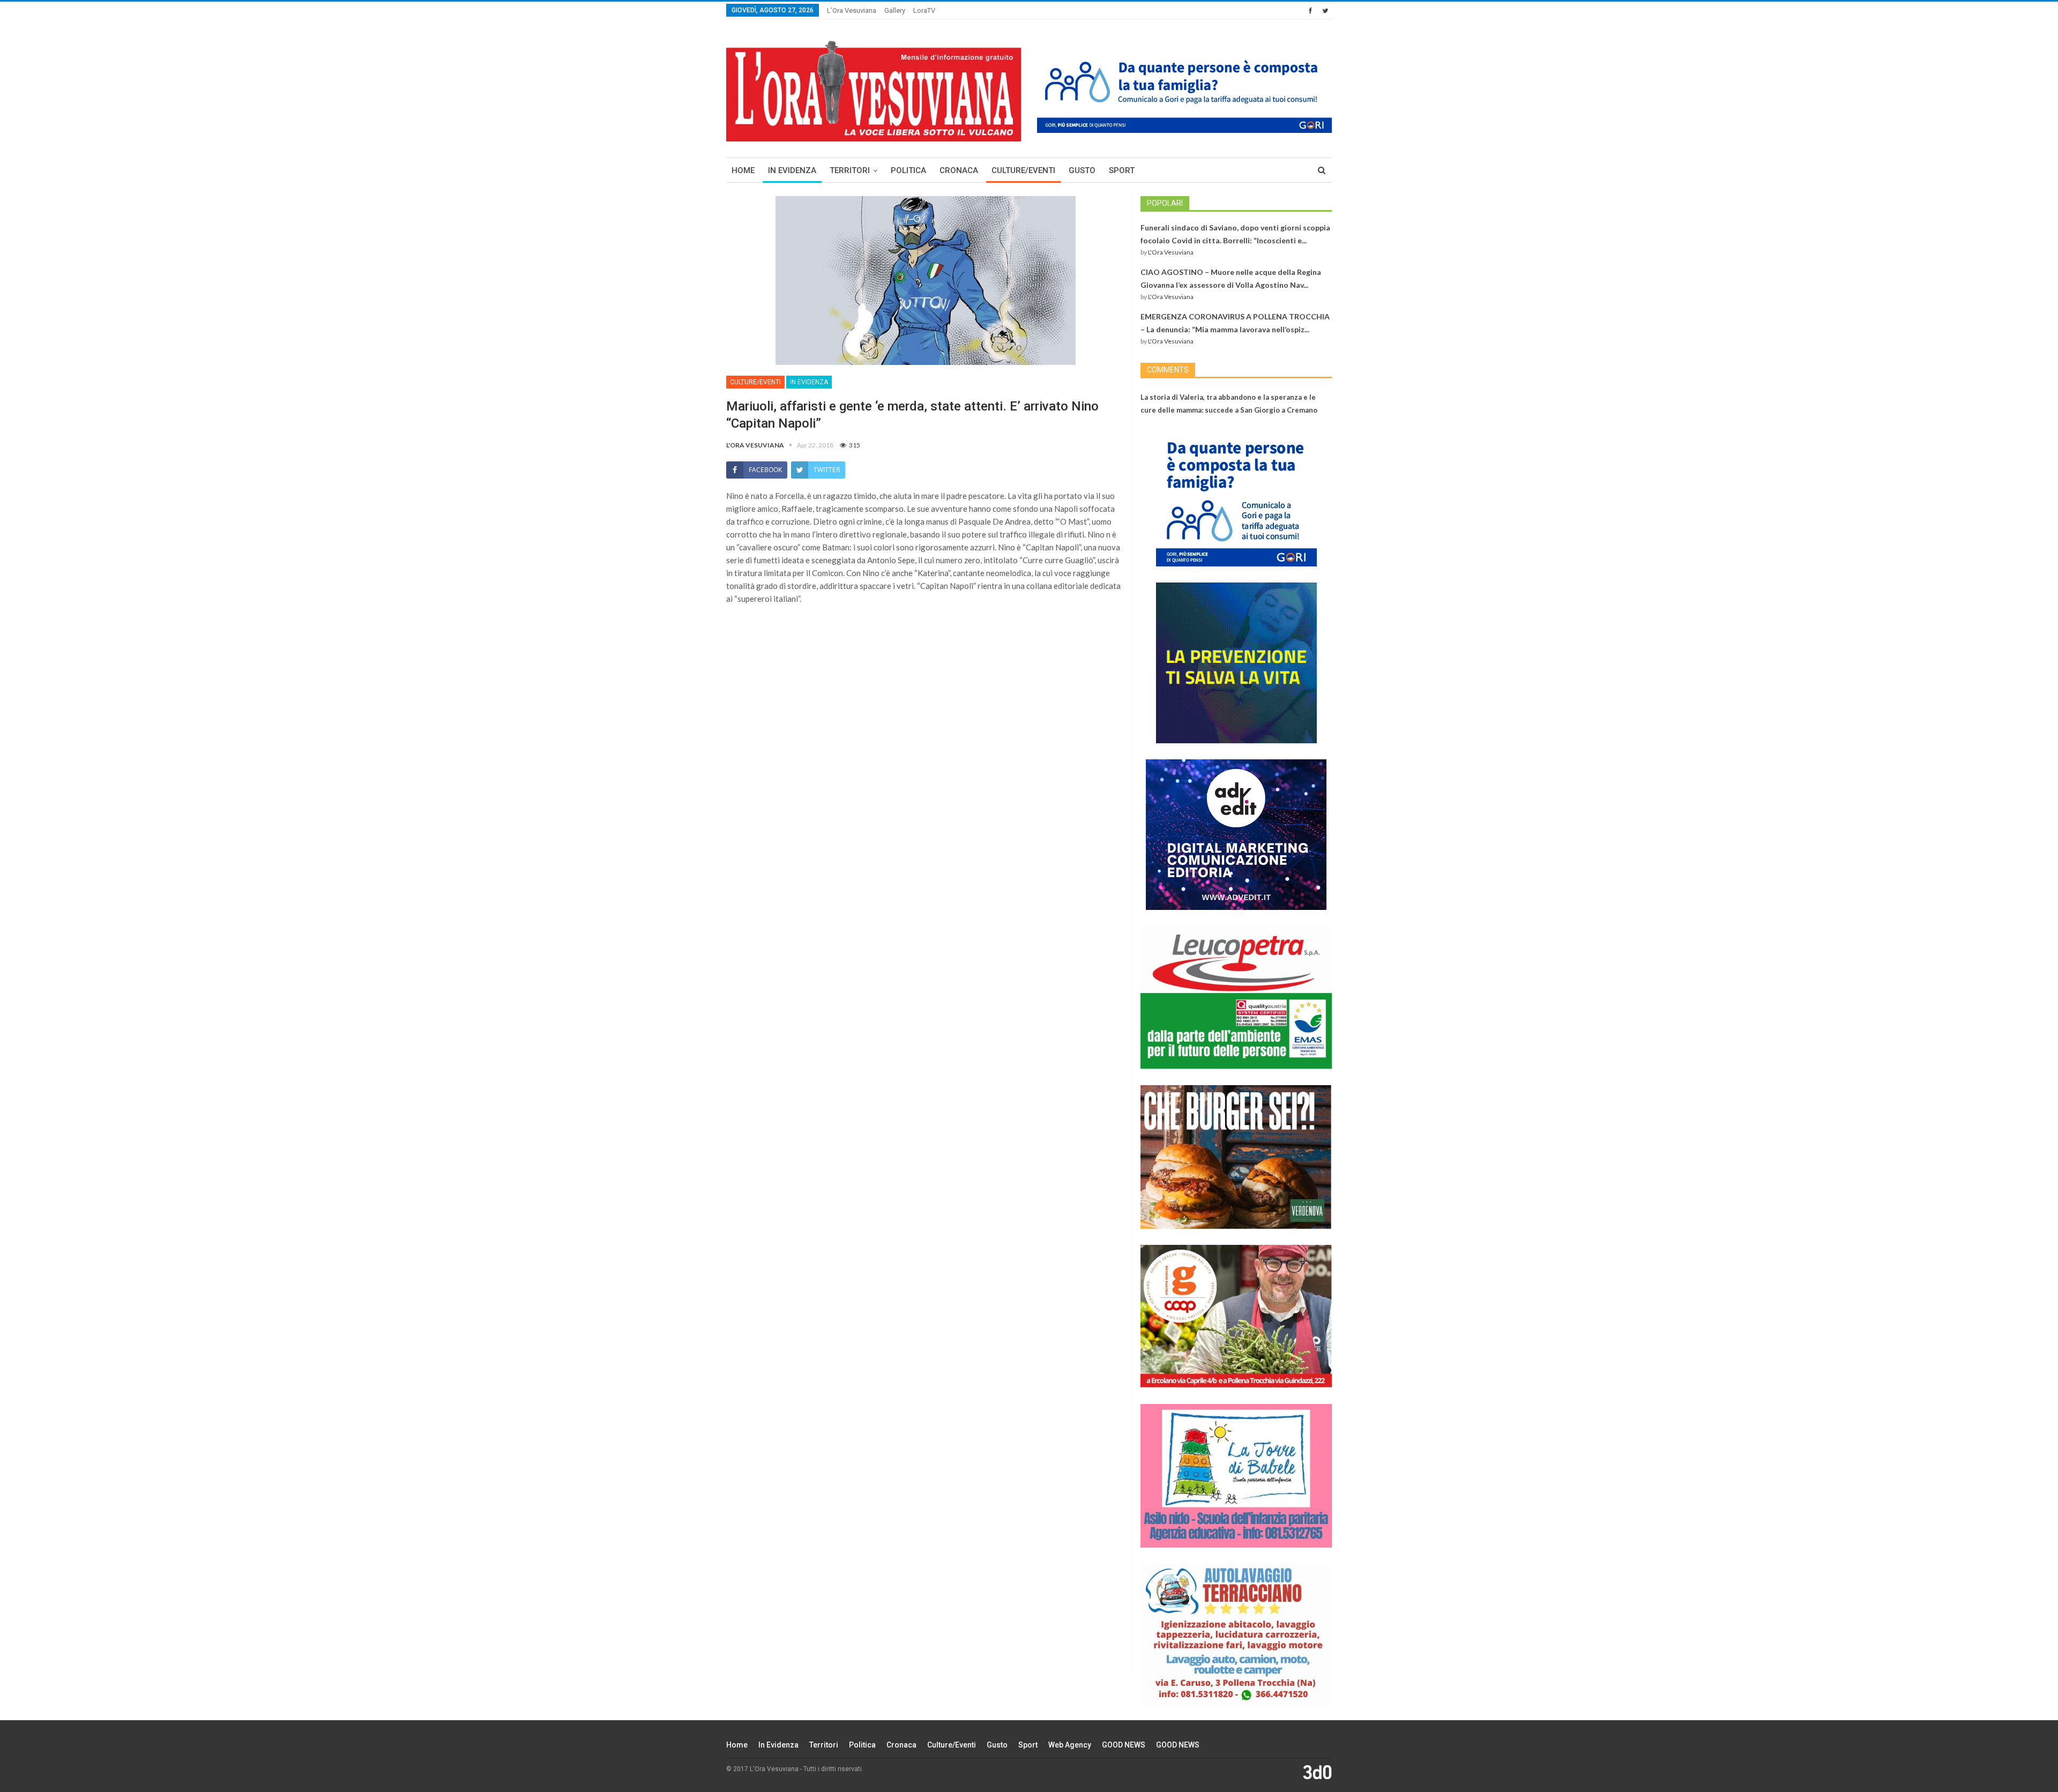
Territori (850, 170)
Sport (1122, 170)
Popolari (1165, 203)
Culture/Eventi (1023, 170)
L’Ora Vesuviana (852, 10)
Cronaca (959, 170)
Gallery (895, 10)
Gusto (1082, 170)
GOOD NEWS (1124, 1745)
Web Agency (1070, 1745)
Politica (908, 170)
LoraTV (924, 10)
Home (743, 170)
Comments (1168, 370)
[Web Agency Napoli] (1317, 1772)
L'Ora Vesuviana (1171, 252)
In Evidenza (792, 170)
